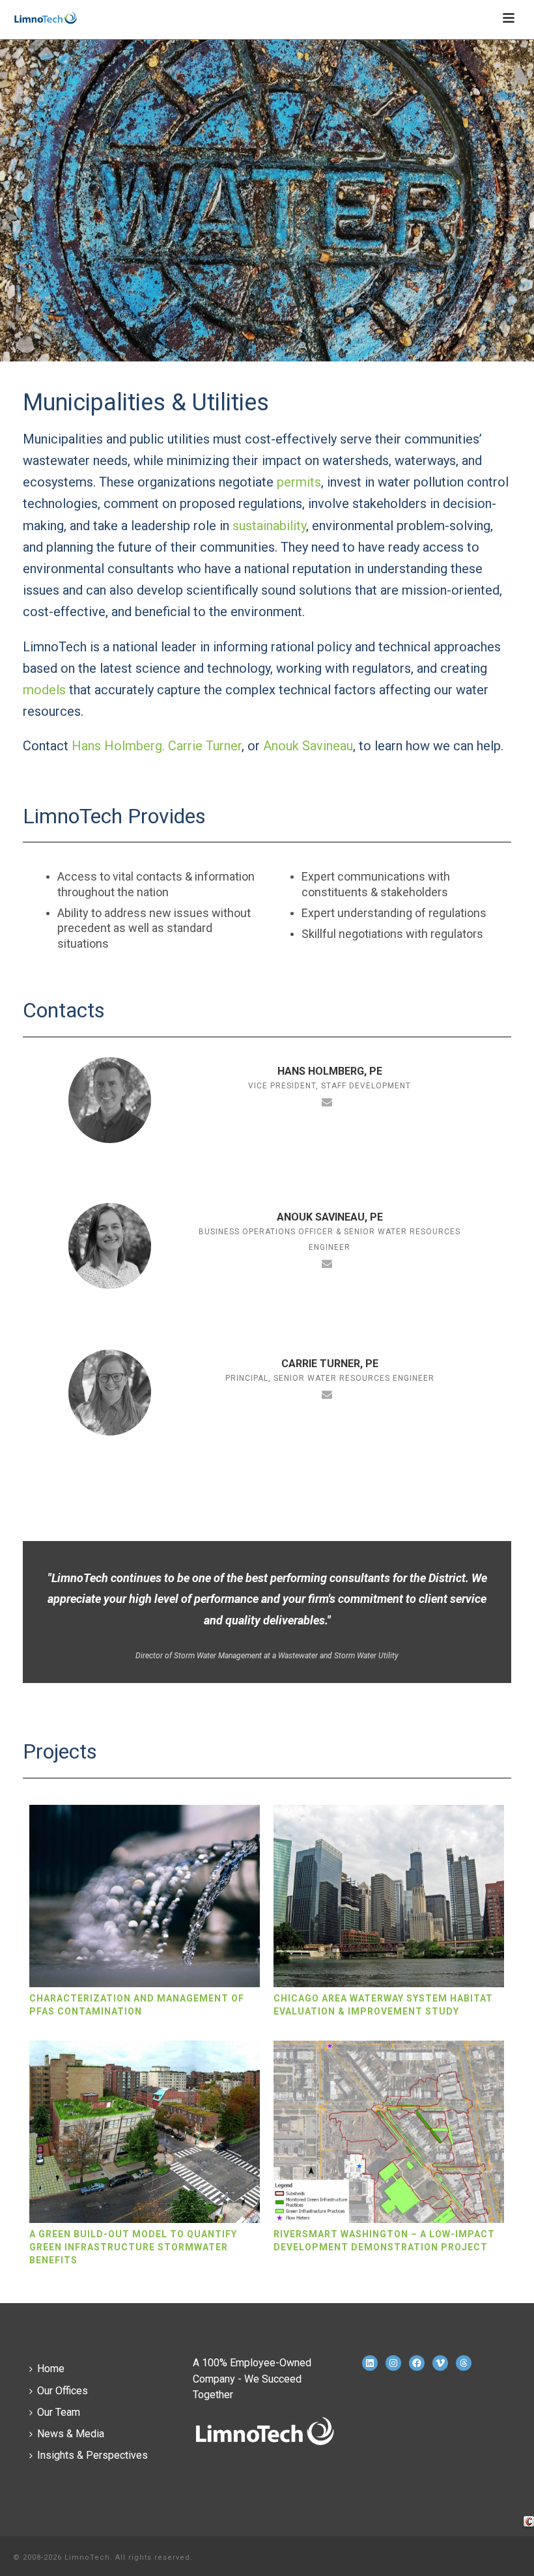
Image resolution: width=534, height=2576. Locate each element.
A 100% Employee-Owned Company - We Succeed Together (252, 2378)
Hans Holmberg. (118, 746)
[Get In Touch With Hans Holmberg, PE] (327, 1101)
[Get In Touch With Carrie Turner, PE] (327, 1394)
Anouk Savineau (308, 746)
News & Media (71, 2434)
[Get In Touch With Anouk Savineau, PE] (327, 1263)
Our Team (59, 2412)
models (44, 690)
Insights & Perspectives (92, 2455)
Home (51, 2369)
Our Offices (63, 2391)
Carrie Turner (205, 746)
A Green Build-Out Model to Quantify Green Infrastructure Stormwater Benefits (133, 2247)
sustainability (269, 526)
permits (299, 482)
